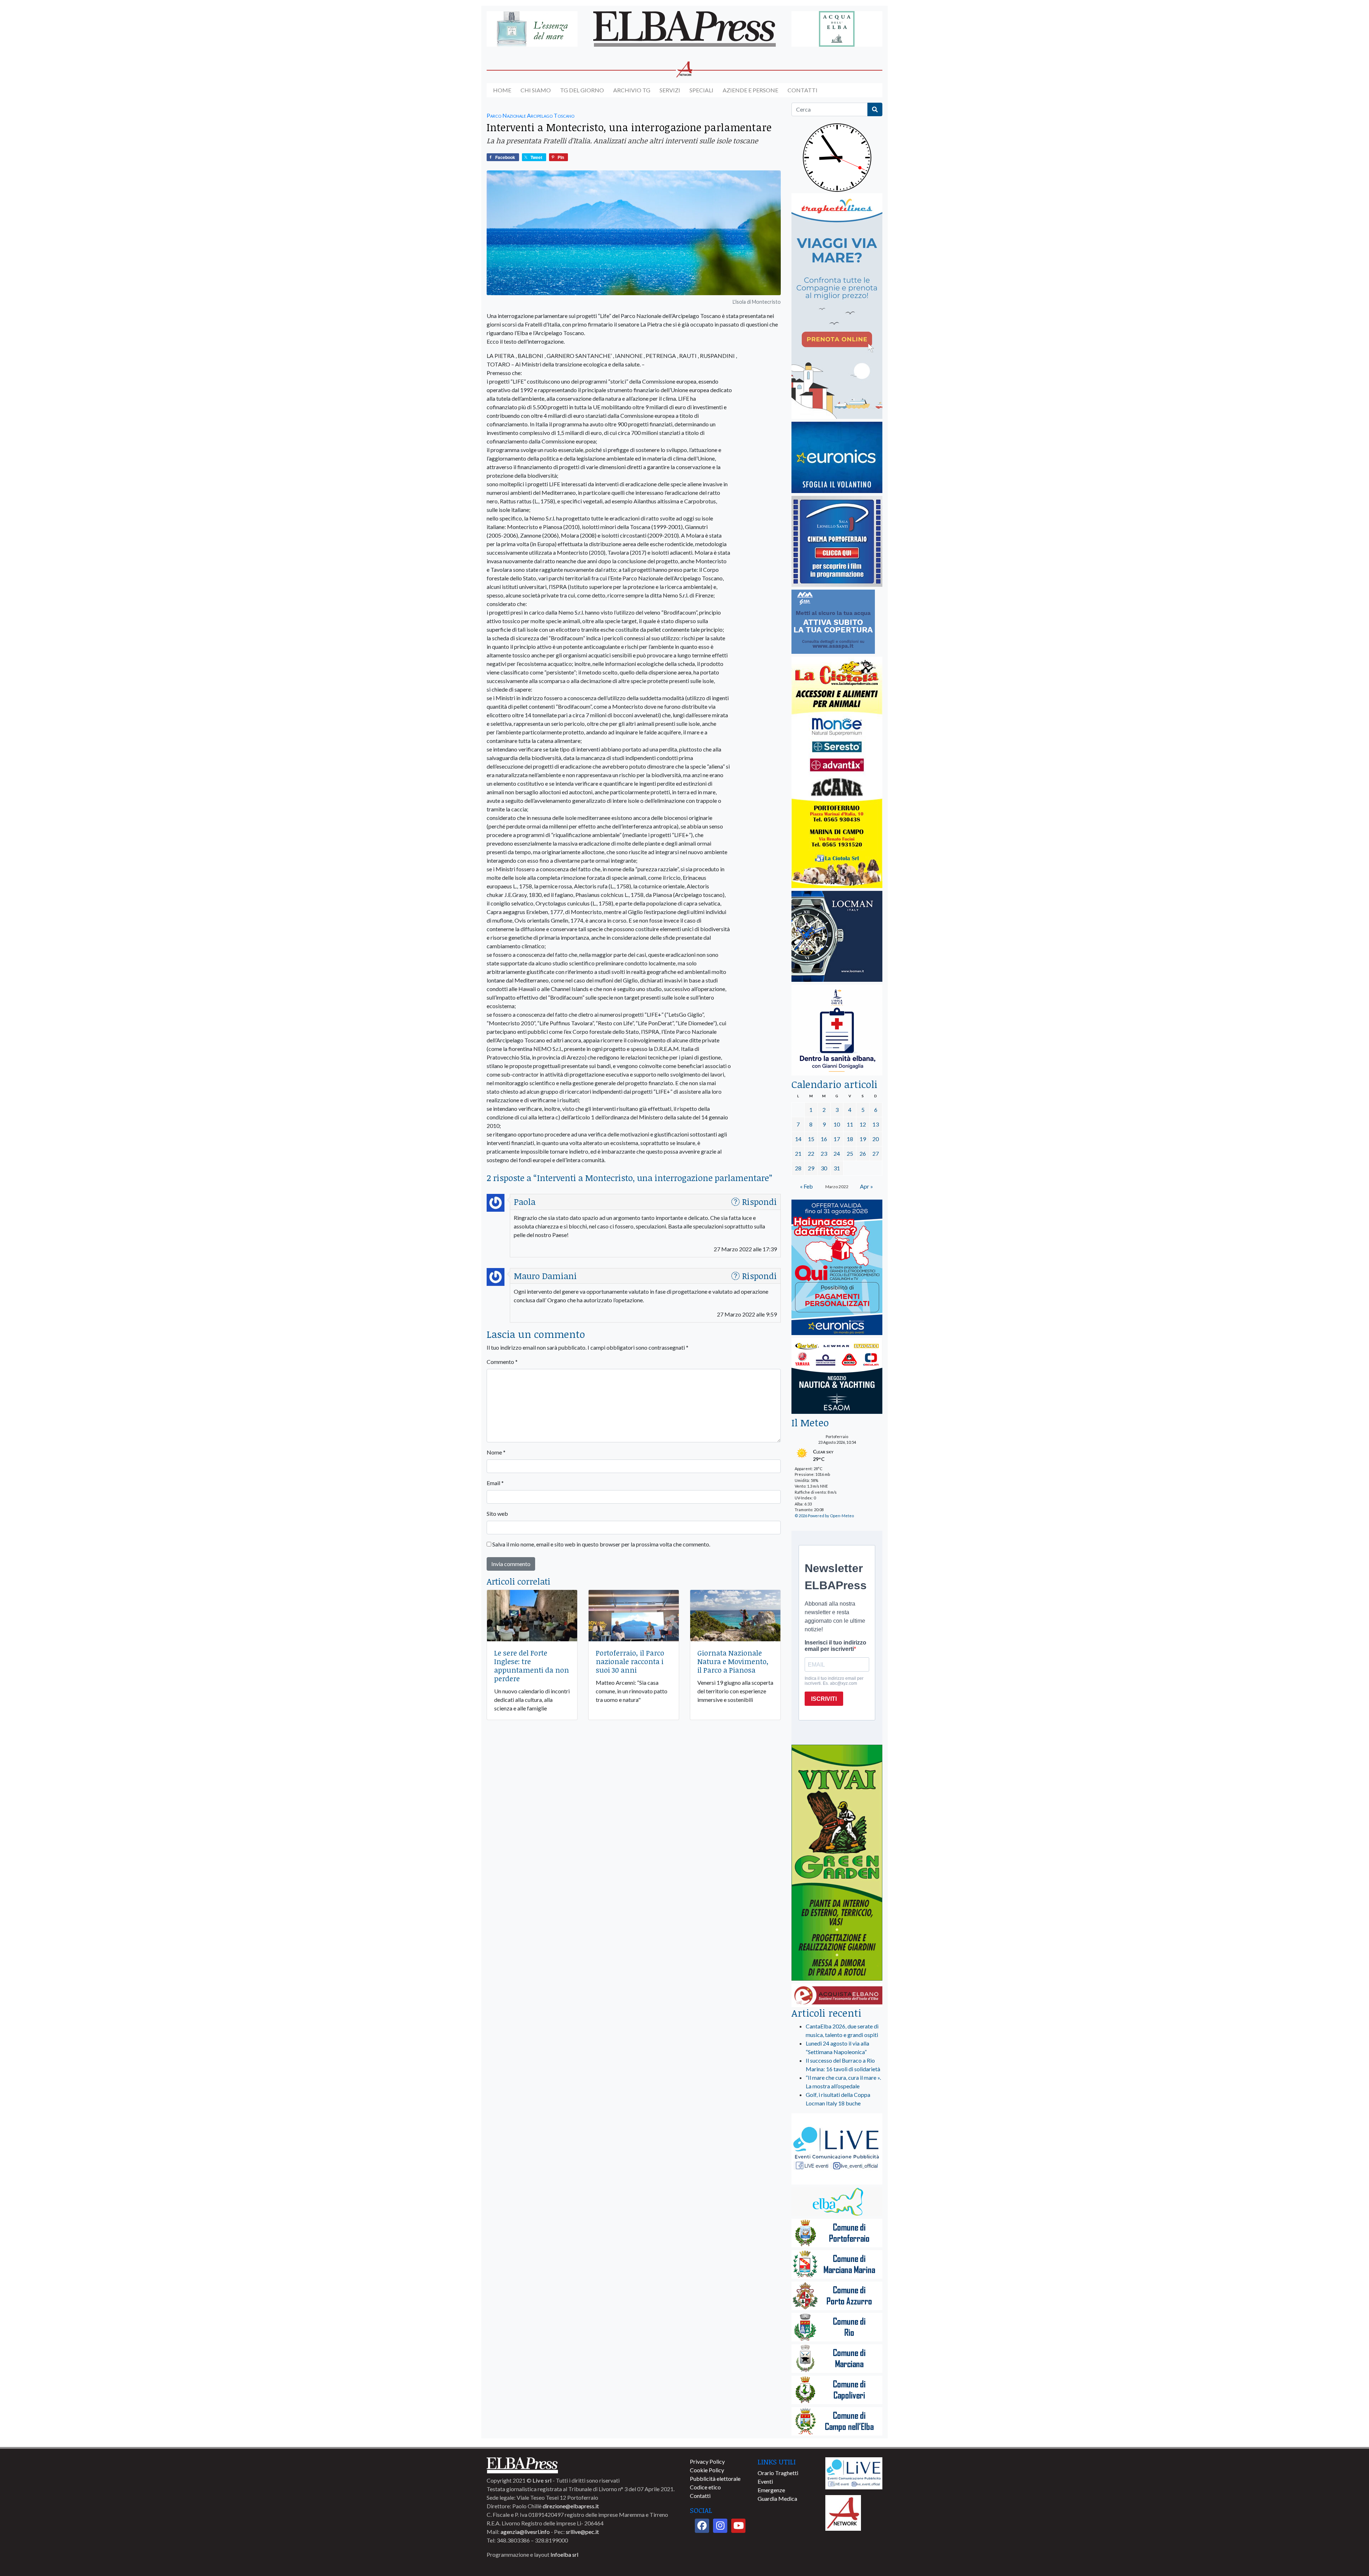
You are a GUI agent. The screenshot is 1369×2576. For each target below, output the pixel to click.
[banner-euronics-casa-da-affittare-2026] (837, 1268)
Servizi (670, 90)
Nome (496, 1452)
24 (837, 1153)
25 (850, 1153)
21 (798, 1153)
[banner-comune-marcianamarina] (837, 2265)
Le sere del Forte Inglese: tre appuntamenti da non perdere (532, 1666)
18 (850, 1139)
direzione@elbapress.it (571, 2506)
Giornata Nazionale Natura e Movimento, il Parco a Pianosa (733, 1661)
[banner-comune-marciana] (837, 2359)
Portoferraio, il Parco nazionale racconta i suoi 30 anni (630, 1661)
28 (798, 1168)
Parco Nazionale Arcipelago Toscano (530, 115)
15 (811, 1139)
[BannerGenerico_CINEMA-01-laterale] (837, 542)
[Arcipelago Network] (843, 2512)
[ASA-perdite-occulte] (833, 622)
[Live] (854, 2472)
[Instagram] (720, 2526)
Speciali (701, 90)
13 (876, 1124)
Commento (502, 1362)
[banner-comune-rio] (837, 2328)
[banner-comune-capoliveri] (837, 2390)
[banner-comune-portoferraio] (837, 2234)
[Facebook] (702, 2526)
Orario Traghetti (778, 2473)
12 (863, 1124)
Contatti (803, 90)
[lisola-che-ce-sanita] (837, 1030)
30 (824, 1168)
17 (837, 1139)
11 (850, 1124)
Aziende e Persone (750, 90)
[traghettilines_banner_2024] (837, 306)
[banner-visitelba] (837, 2202)
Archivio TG (632, 90)
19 (863, 1139)
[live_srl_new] (837, 2149)
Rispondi (759, 1202)
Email (495, 1483)
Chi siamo (536, 90)
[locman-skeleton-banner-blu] (837, 937)
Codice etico (705, 2487)
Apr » (866, 1186)
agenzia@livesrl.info (525, 2532)
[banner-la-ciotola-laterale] (837, 773)
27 (876, 1153)
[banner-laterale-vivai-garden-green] (837, 1863)
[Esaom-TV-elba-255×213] (837, 1377)
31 (837, 1168)
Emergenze (771, 2490)
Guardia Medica (777, 2498)
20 (876, 1139)
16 (824, 1139)
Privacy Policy (707, 2461)
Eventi (765, 2481)
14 (798, 1139)
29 (811, 1168)
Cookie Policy (707, 2470)
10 (837, 1124)
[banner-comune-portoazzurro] (837, 2296)
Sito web (497, 1513)
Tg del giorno (582, 90)
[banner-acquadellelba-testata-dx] (837, 29)
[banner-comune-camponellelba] (837, 2422)
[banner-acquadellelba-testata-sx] (532, 29)
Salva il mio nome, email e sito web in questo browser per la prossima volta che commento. (601, 1544)
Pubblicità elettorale (715, 2478)
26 (863, 1153)
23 (824, 1153)
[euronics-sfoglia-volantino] (837, 458)
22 (811, 1153)
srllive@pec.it (582, 2532)
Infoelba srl (564, 2554)
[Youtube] (738, 2526)
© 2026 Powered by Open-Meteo (824, 1516)
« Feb (806, 1186)
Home (502, 90)
